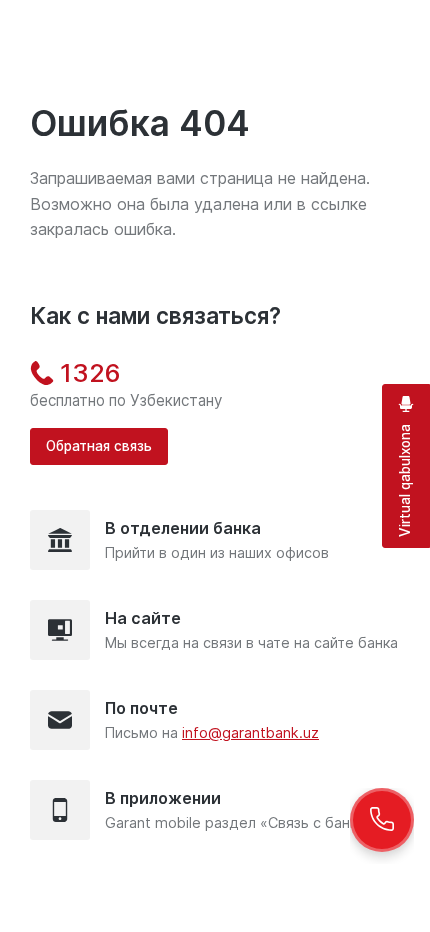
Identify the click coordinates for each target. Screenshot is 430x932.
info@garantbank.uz (250, 732)
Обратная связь (99, 446)
